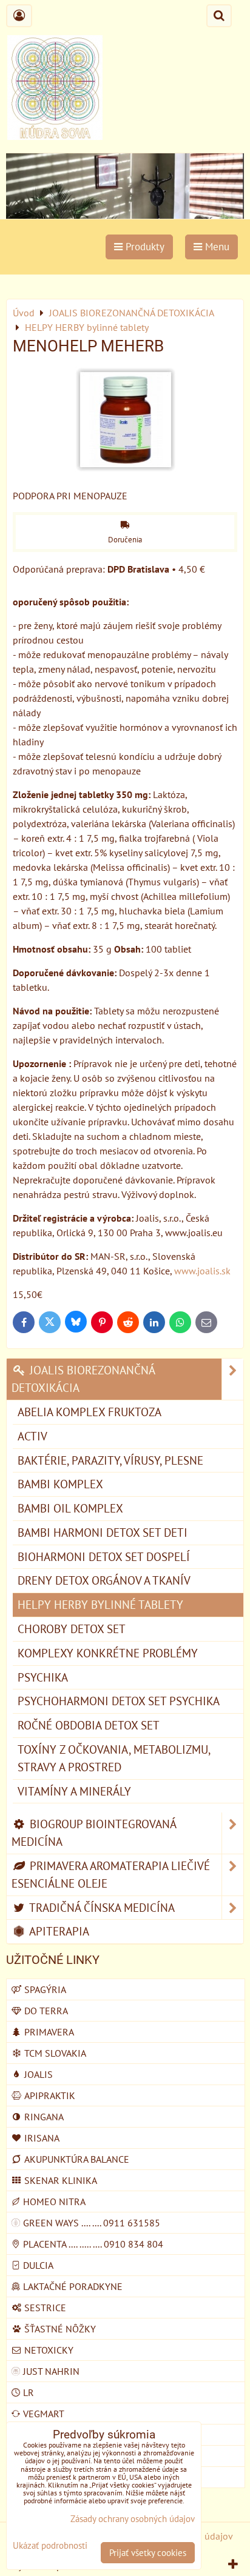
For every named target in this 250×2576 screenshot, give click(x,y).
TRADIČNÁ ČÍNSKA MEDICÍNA (101, 1907)
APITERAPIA (58, 1931)
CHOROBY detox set (72, 1629)
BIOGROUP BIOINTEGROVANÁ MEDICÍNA (94, 1832)
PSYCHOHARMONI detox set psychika (119, 1701)
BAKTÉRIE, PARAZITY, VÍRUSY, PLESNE (110, 1460)
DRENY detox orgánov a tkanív (104, 1580)
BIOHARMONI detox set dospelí (104, 1556)
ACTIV (32, 1436)
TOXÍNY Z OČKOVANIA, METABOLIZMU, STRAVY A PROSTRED (114, 1758)
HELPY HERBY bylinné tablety (100, 1604)
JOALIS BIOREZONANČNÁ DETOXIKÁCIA (83, 1379)
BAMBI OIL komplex (70, 1508)
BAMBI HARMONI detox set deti (103, 1532)
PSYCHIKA (43, 1677)
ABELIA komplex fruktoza (90, 1412)
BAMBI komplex (60, 1484)
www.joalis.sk (202, 1271)
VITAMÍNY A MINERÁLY (74, 1791)
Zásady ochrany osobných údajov (133, 2519)
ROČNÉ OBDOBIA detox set (89, 1725)
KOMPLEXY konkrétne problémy (108, 1653)
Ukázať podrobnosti (50, 2546)
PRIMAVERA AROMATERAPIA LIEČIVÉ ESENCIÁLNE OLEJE (111, 1874)
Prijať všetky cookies (148, 2553)
